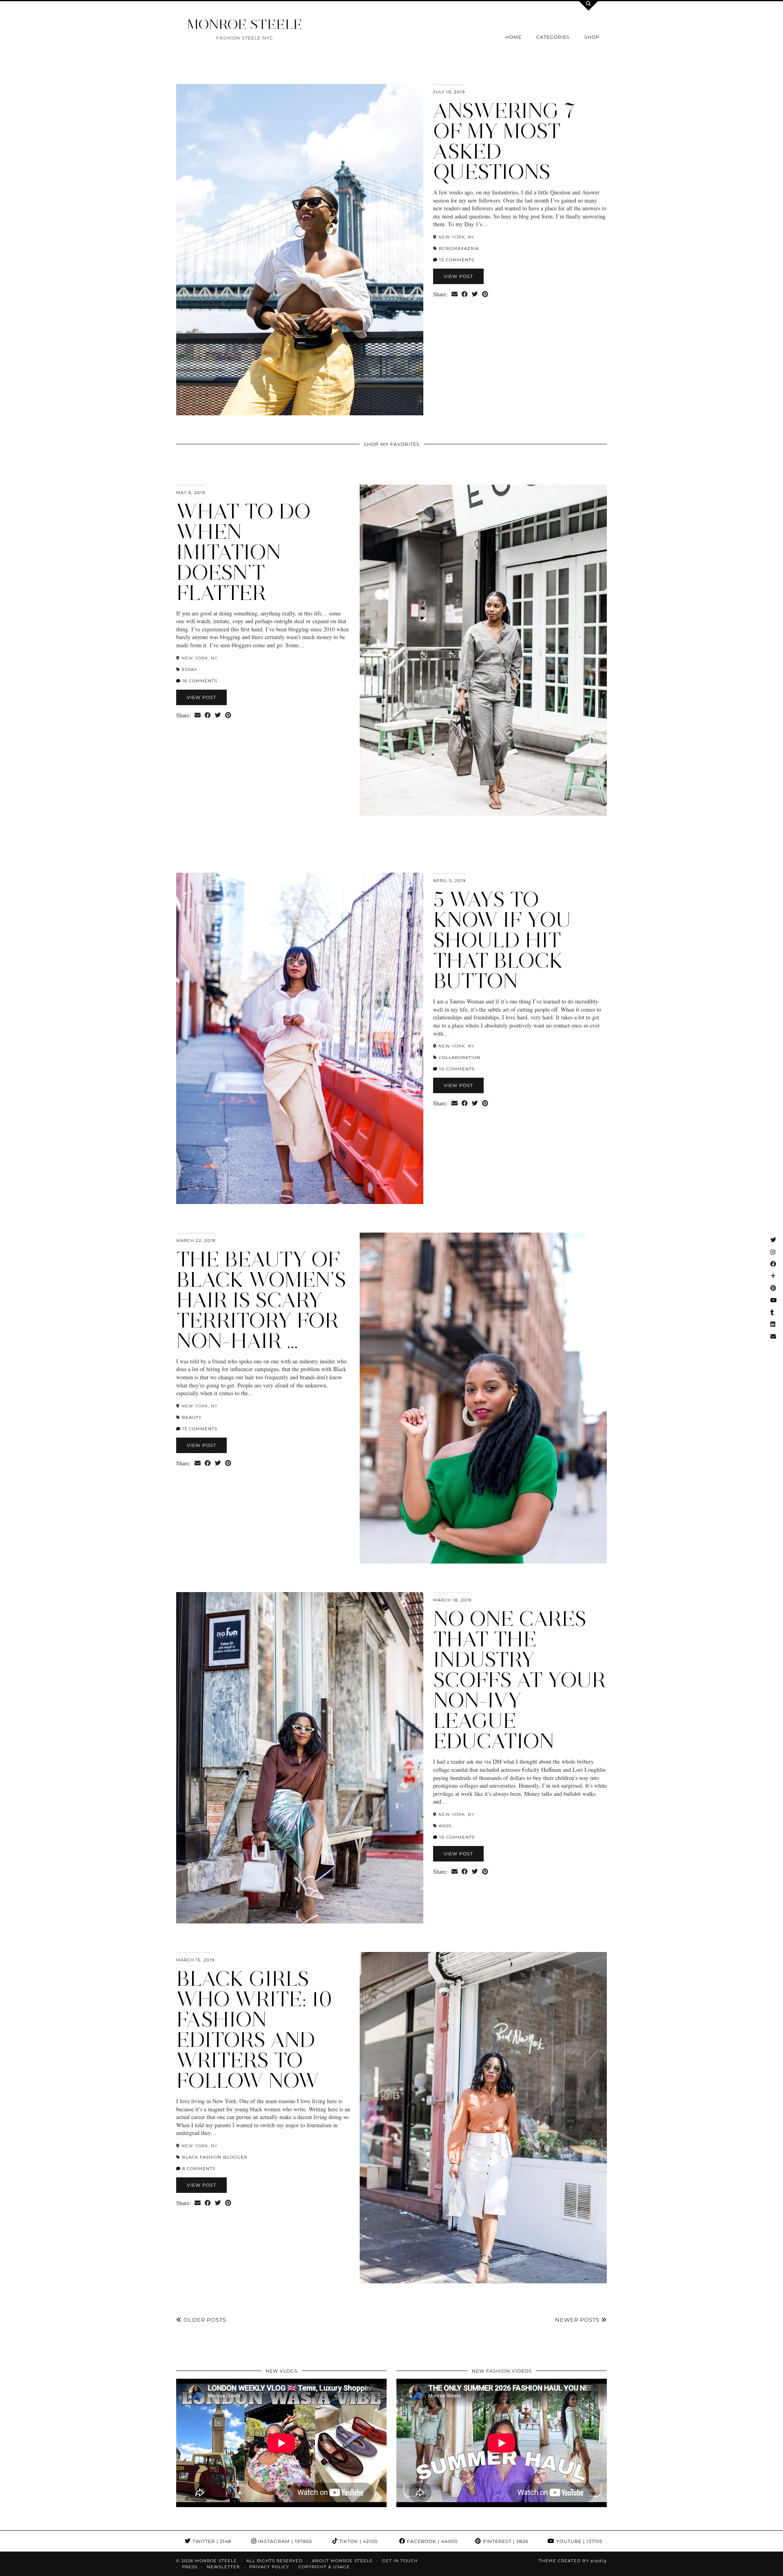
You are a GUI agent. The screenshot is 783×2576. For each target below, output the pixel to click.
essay (189, 669)
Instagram (284, 2541)
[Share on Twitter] (475, 294)
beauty (192, 1417)
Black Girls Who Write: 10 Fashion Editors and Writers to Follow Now (254, 2030)
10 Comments (456, 1069)
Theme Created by (573, 2561)
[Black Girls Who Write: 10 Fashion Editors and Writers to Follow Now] (483, 2118)
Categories (553, 37)
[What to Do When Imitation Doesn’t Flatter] (483, 650)
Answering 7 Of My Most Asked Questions (504, 141)
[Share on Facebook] (465, 294)
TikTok (358, 2541)
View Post (458, 276)
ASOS (445, 1826)
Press (190, 2567)
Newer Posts (578, 2320)
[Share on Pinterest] (485, 294)
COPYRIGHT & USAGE (324, 2567)
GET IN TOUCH (400, 2561)
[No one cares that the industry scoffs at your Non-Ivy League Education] (300, 1758)
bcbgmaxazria (459, 248)
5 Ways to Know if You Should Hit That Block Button (502, 940)
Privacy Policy (269, 2567)
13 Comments (456, 260)
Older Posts (204, 2320)
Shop (592, 37)
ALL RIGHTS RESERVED (274, 2561)
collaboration (460, 1058)
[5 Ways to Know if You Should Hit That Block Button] (300, 1038)
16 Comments (199, 681)
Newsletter (223, 2567)
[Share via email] (455, 294)
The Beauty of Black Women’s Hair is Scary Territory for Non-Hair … (261, 1300)
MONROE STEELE (245, 24)
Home (513, 37)
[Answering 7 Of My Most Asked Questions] (300, 250)
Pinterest (505, 2541)
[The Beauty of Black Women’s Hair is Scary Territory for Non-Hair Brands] (483, 1398)
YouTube (578, 2541)
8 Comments (198, 2169)
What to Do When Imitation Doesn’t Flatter (243, 552)
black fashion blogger (215, 2157)
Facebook (431, 2541)
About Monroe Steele (342, 2561)
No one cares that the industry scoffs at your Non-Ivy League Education (520, 1680)
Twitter (211, 2541)
